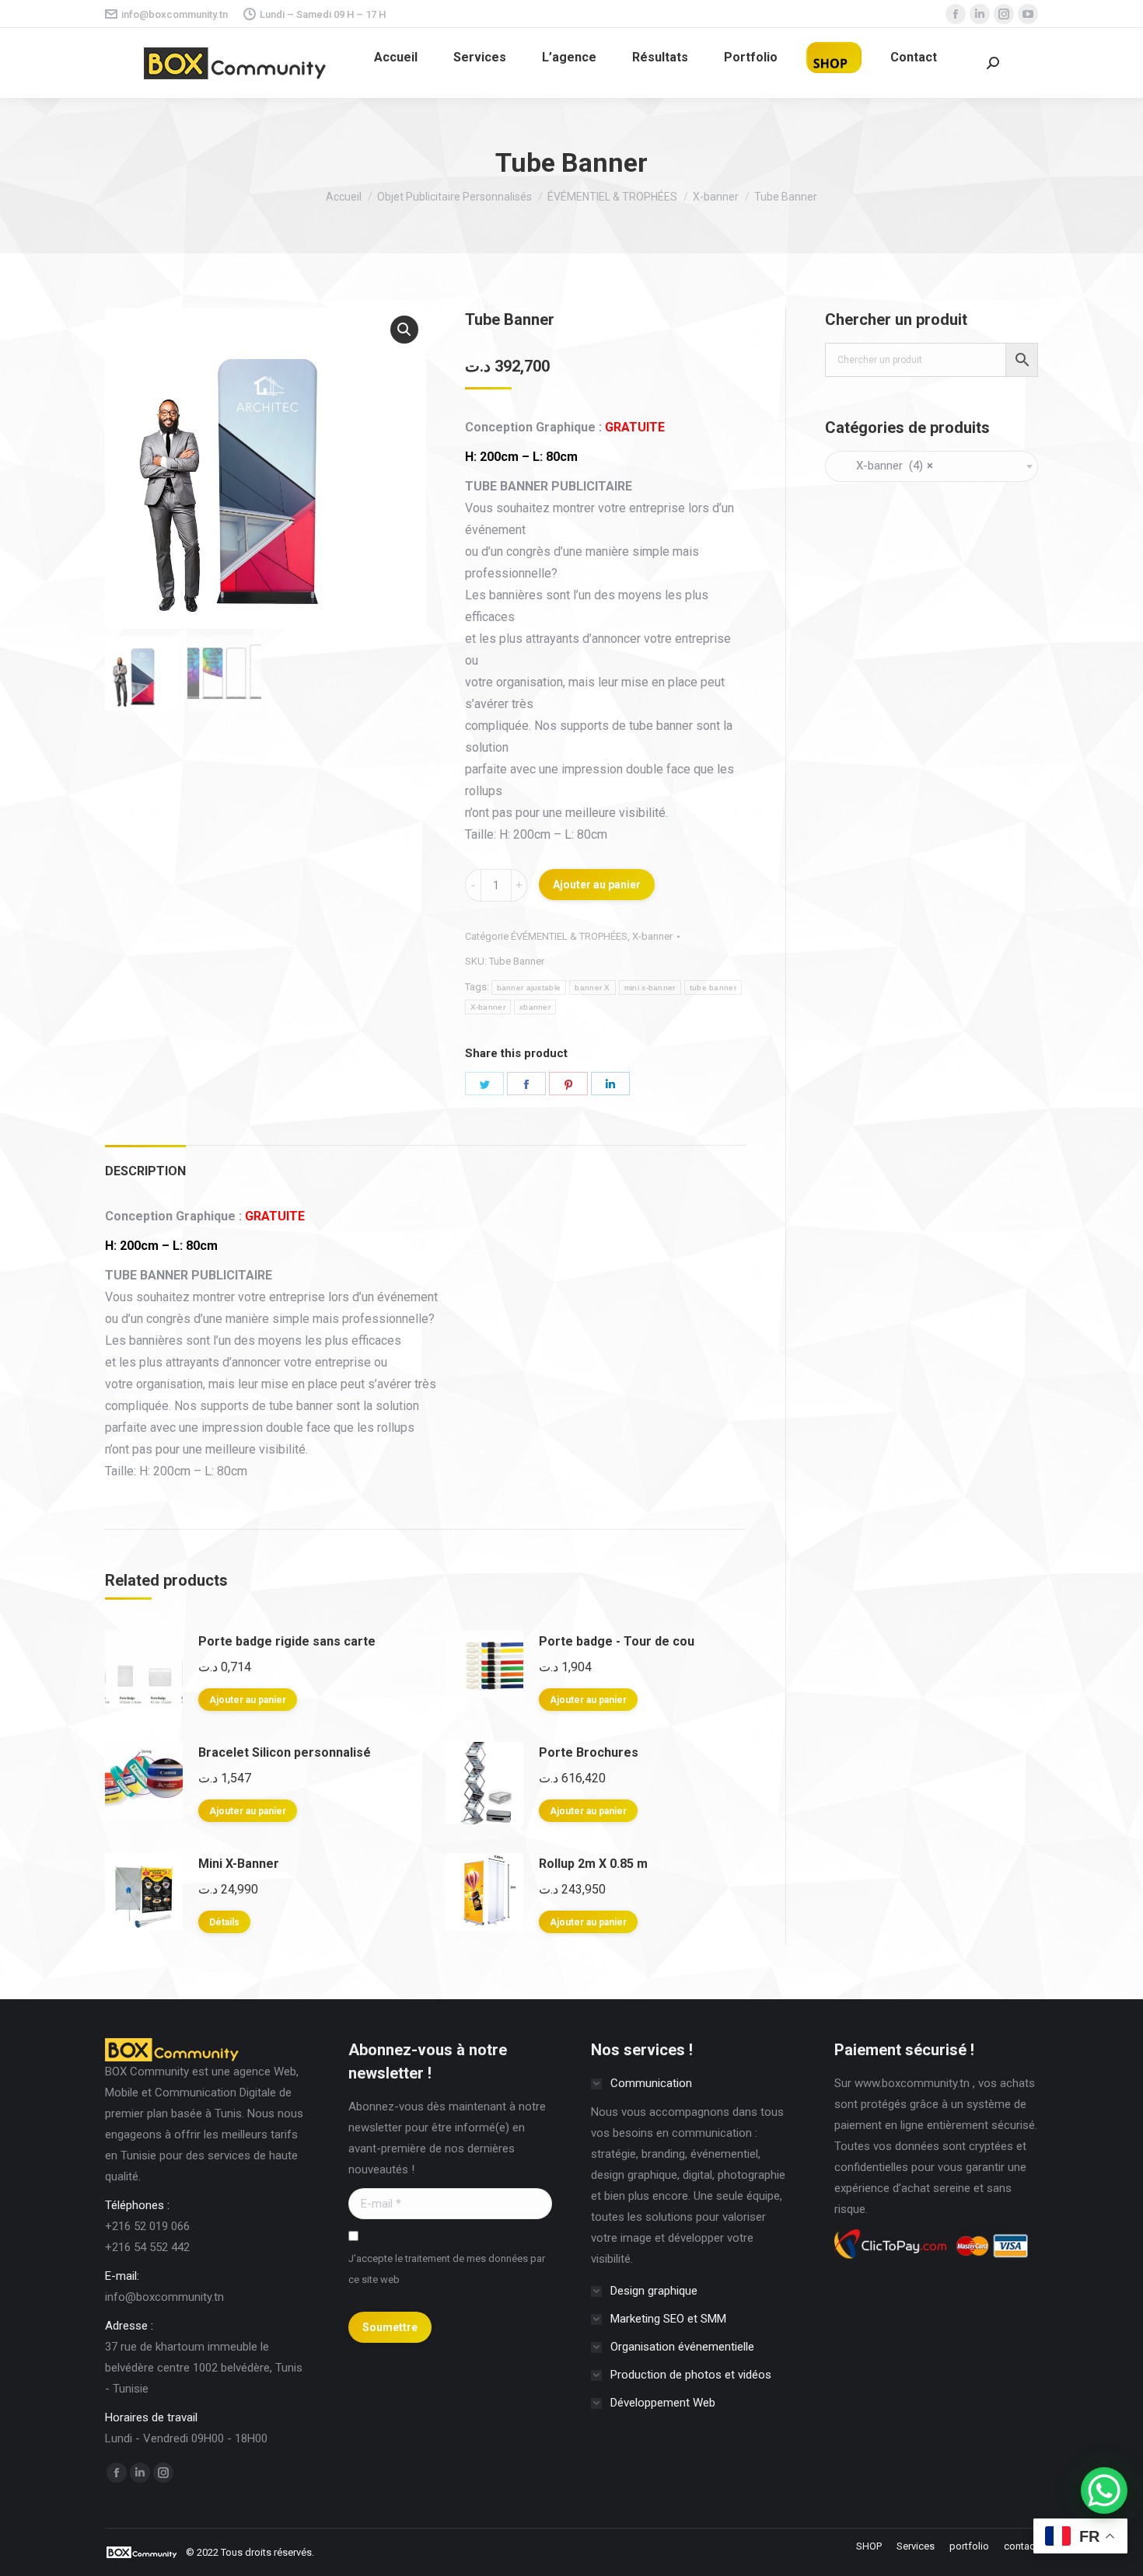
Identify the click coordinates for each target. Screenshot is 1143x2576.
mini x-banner (650, 988)
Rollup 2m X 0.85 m (593, 1864)
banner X (592, 988)
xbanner (535, 1007)
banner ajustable (529, 988)
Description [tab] (145, 1171)
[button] (404, 330)
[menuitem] (396, 58)
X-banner (652, 936)
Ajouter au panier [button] (248, 1700)
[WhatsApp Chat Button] (1104, 2490)
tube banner (713, 988)
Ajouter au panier (597, 885)
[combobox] (932, 466)
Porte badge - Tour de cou (617, 1641)
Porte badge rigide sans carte (287, 1641)
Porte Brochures (589, 1752)
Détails (224, 1922)
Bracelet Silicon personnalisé (285, 1752)
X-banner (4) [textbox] (885, 466)
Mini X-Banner (239, 1864)
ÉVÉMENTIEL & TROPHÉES (569, 936)
